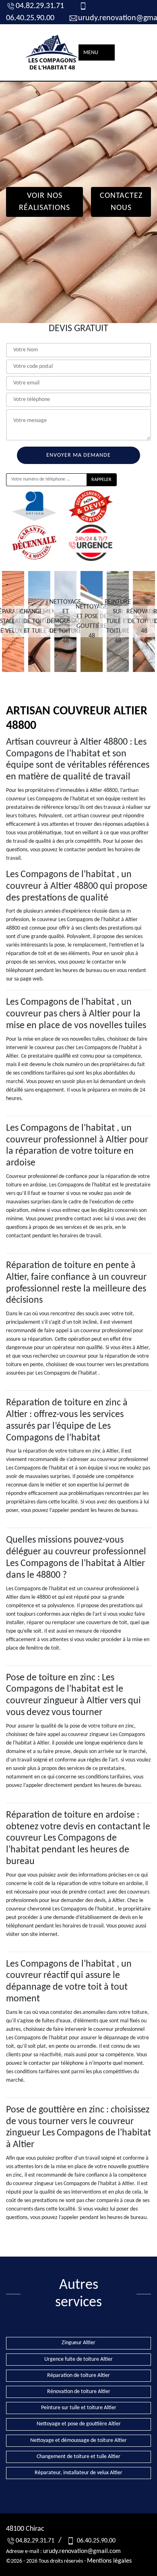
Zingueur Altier (78, 2343)
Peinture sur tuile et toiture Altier (79, 2408)
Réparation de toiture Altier (78, 2376)
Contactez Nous (121, 202)
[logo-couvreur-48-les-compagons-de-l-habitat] (52, 52)
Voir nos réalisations (44, 202)
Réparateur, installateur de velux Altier (78, 2473)
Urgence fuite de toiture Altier (78, 2359)
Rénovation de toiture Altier (79, 2392)
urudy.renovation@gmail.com (82, 2551)
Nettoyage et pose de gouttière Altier (79, 2424)
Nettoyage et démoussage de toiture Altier (78, 2441)
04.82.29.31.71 (40, 6)
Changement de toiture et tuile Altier (78, 2457)
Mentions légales (109, 2561)
